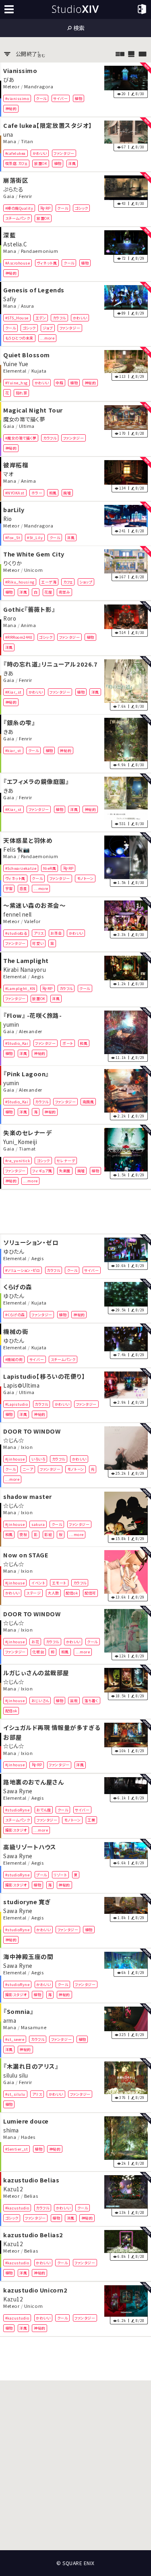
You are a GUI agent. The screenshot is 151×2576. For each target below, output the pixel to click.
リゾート (60, 1875)
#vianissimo (17, 98)
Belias (31, 2196)
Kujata (39, 371)
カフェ (68, 582)
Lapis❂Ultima (21, 1385)
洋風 (72, 163)
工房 (91, 1820)
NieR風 (50, 868)
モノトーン (85, 878)
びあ (9, 79)
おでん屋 (43, 1809)
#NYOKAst (15, 492)
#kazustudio (17, 2208)
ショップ (86, 582)
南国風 (88, 1102)
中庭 (59, 383)
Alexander (31, 1031)
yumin (11, 1024)
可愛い (38, 943)
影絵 (48, 1534)
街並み (65, 592)
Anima (29, 481)
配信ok (72, 1593)
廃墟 (67, 492)
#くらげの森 (15, 1315)
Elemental (15, 371)
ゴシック (82, 208)
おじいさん (40, 1701)
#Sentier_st (17, 2149)
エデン (41, 318)
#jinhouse (15, 1459)
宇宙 (9, 888)
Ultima (27, 426)
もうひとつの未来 (19, 338)
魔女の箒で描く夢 (24, 419)
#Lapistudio (17, 1404)
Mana (10, 141)
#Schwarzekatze (21, 868)
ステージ (33, 1593)
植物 (78, 98)
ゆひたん (13, 1251)
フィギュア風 (42, 1171)
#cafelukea (16, 153)
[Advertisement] (75, 1212)
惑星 (23, 888)
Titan (27, 141)
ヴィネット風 (47, 263)
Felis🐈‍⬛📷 (17, 849)
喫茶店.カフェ (17, 163)
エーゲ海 (49, 582)
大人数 (53, 1593)
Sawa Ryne (18, 1790)
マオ (8, 473)
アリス (39, 933)
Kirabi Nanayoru (25, 969)
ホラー (37, 492)
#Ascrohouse (18, 263)
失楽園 (65, 1171)
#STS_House (17, 318)
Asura (28, 306)
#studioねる (16, 933)
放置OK (41, 163)
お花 (35, 1642)
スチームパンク (18, 218)
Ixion (27, 1447)
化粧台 (38, 1652)
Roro (10, 618)
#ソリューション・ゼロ (23, 1270)
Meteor (11, 86)
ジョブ (48, 328)
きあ (8, 673)
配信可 (90, 1593)
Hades (28, 2137)
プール (42, 1875)
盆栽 (74, 1701)
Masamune (34, 2028)
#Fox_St (13, 537)
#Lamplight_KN (20, 988)
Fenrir (26, 196)
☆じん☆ (13, 1440)
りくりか (12, 563)
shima (11, 2130)
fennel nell (18, 914)
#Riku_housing (20, 582)
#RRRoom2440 (19, 637)
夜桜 (23, 1534)
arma (10, 2020)
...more (48, 338)
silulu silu (16, 2075)
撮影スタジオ (16, 1830)
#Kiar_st (13, 692)
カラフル (59, 318)
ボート (68, 1043)
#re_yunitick (18, 1161)
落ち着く (91, 1701)
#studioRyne (18, 1809)
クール (41, 98)
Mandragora (39, 86)
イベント (38, 1583)
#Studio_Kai (17, 1043)
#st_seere (15, 2039)
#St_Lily (35, 537)
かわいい (40, 153)
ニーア (28, 1469)
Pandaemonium (39, 251)
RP (48, 208)
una (8, 134)
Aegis (38, 976)
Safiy (10, 299)
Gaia (9, 196)
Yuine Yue (16, 364)
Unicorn (34, 570)
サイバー (60, 98)
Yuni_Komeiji (20, 1142)
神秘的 (11, 108)
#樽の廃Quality (19, 208)
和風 (53, 492)
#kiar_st (13, 750)
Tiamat (27, 1149)
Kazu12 (13, 2189)
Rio (8, 518)
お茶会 (56, 933)
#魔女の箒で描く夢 (21, 438)
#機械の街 (14, 1359)
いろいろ (38, 1459)
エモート (59, 1583)
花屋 (48, 592)
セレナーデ (66, 1161)
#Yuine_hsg (17, 383)
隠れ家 (22, 393)
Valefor (32, 921)
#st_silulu (15, 2094)
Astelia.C (15, 244)
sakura (38, 1524)
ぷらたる (13, 189)
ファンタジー (64, 153)
